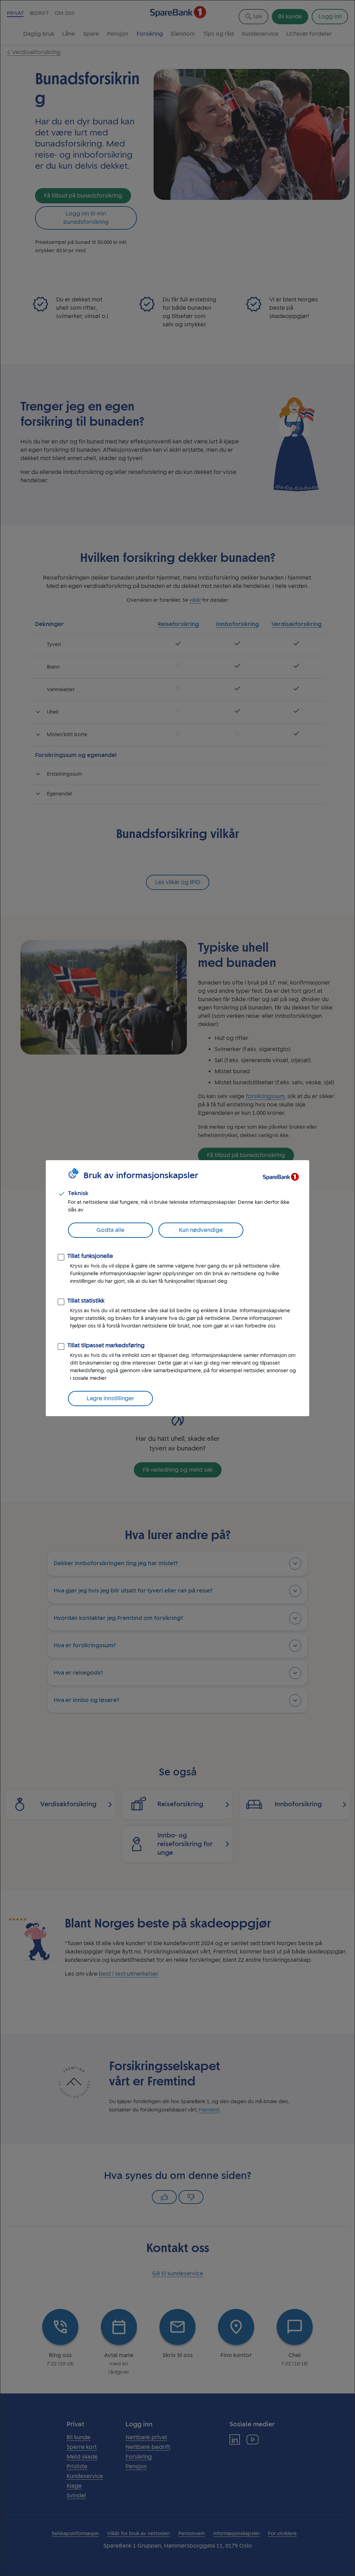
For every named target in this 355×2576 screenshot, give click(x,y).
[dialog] (177, 1288)
